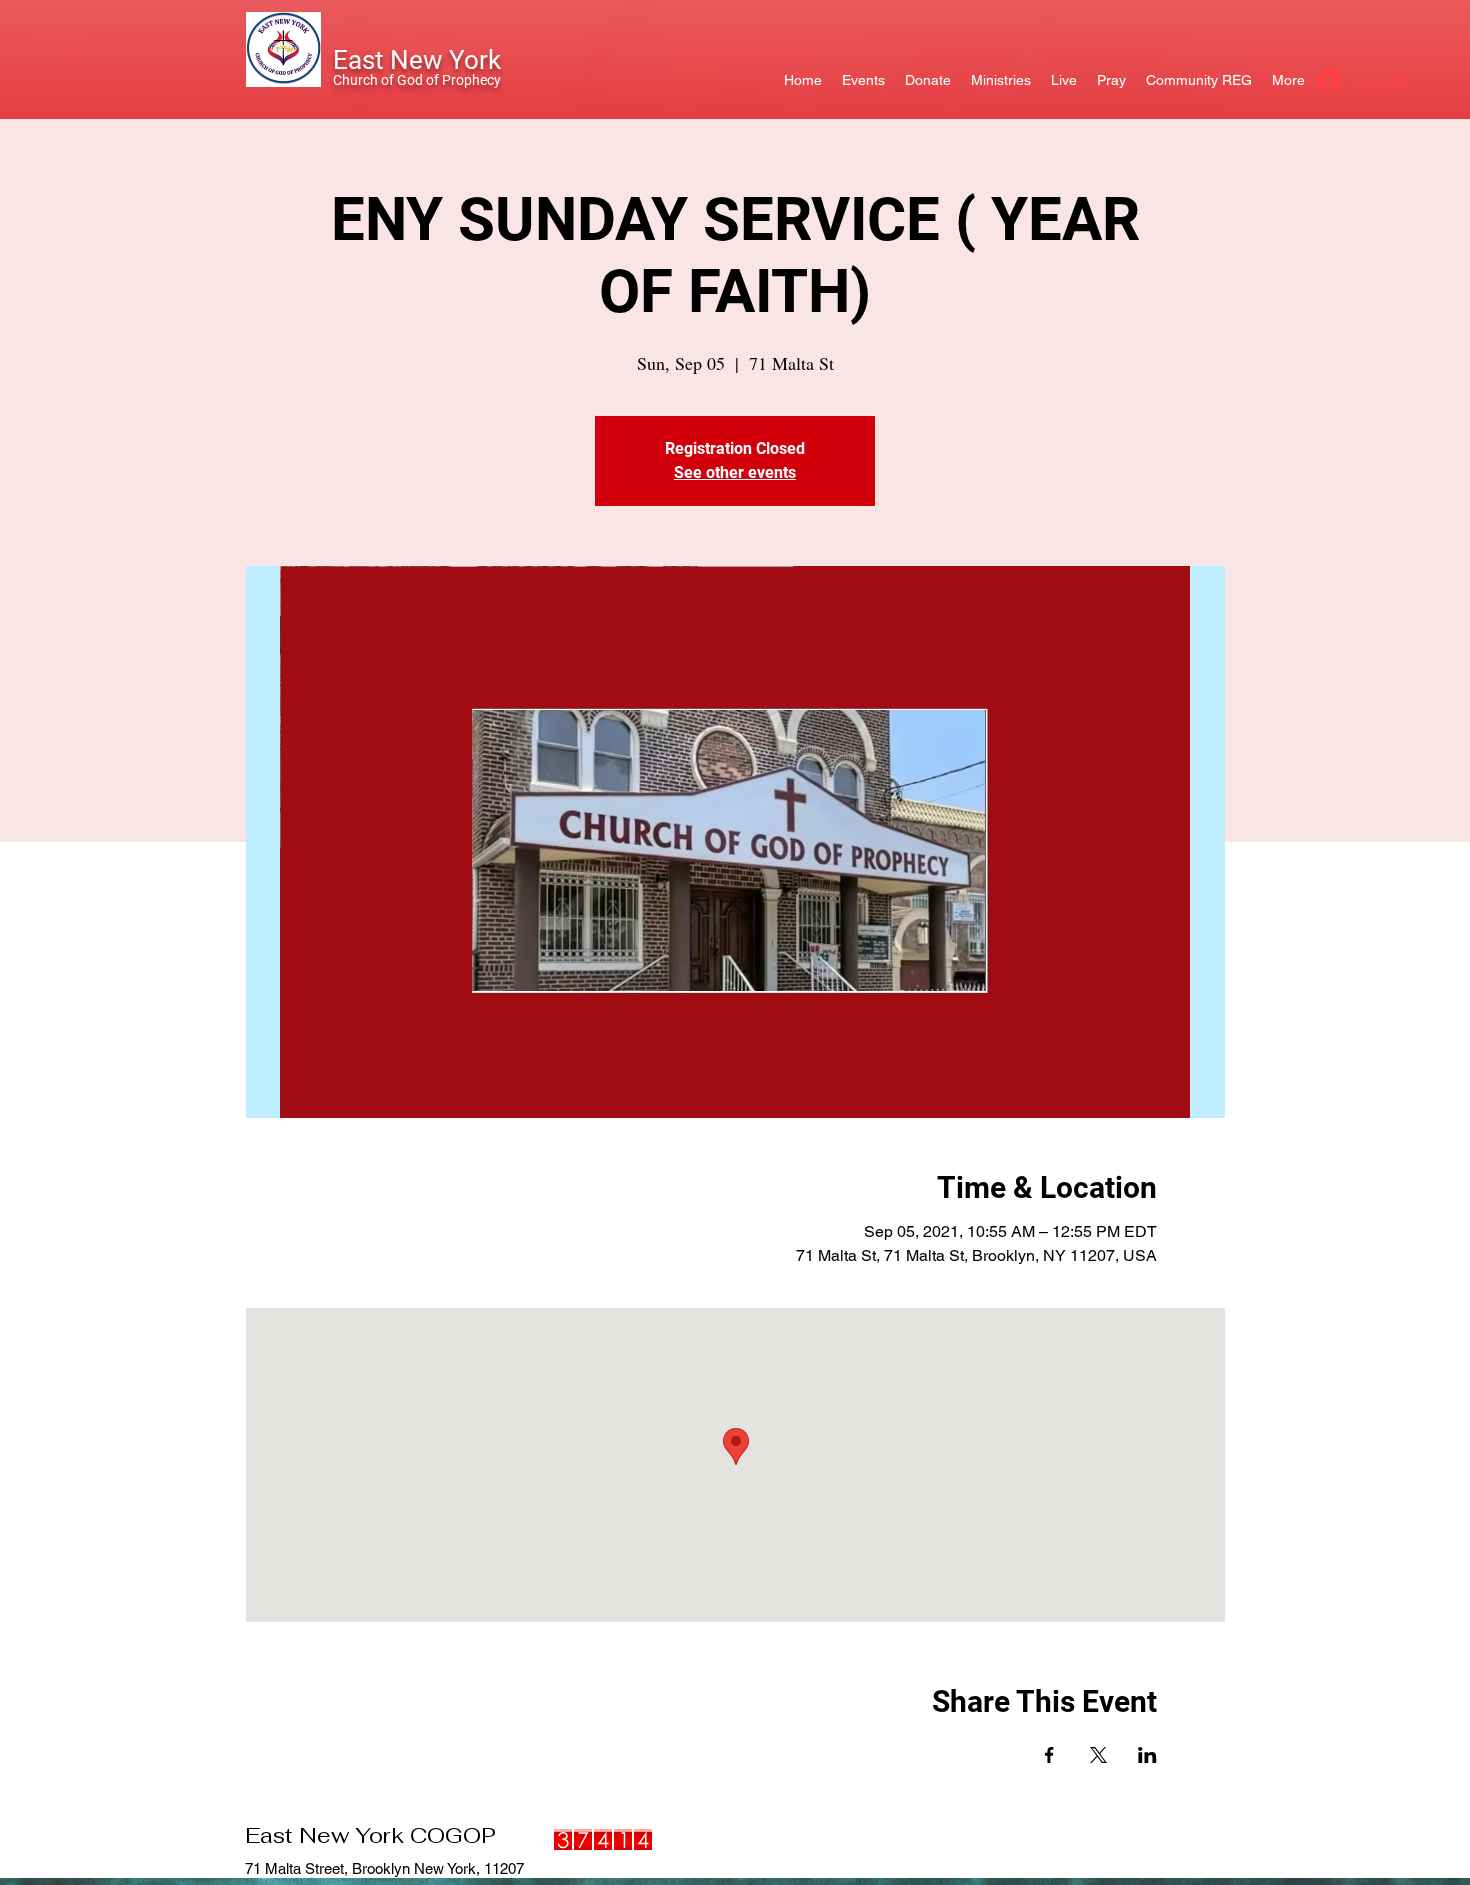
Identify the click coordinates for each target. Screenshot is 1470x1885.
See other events (735, 472)
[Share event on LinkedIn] (1147, 1755)
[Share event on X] (1098, 1755)
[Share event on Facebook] (1049, 1755)
